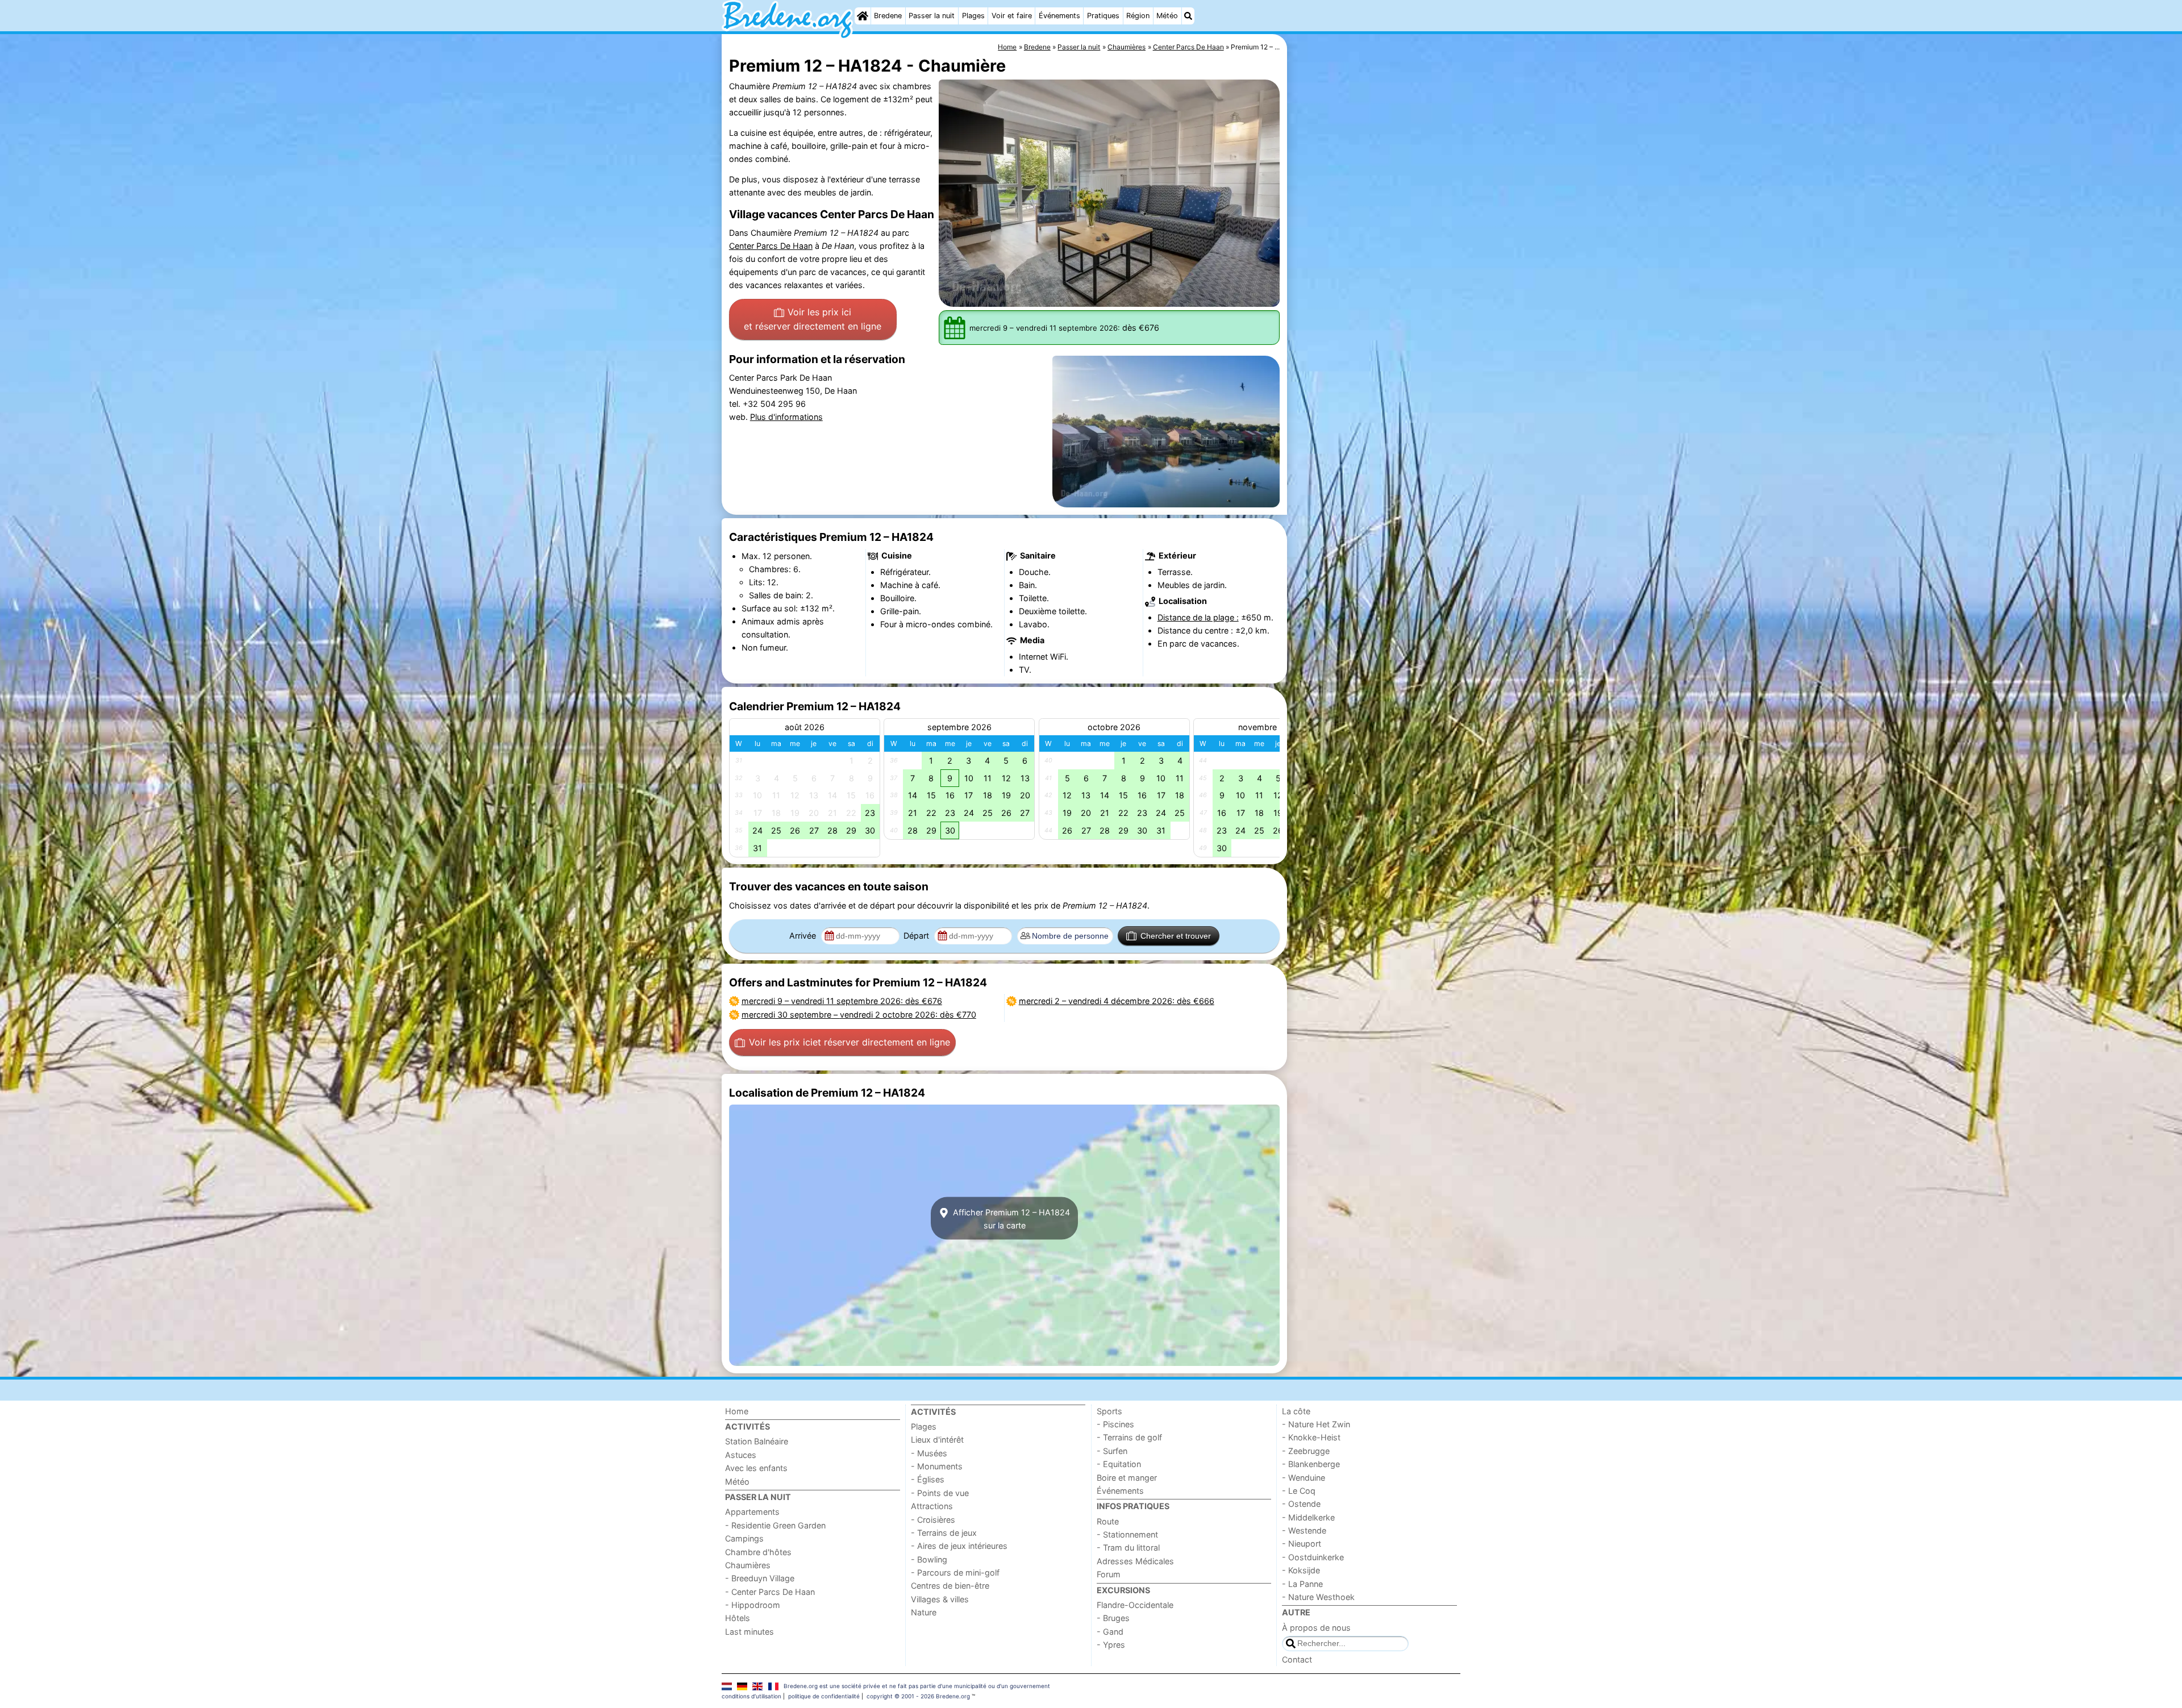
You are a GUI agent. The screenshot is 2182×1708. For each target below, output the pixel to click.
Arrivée (804, 936)
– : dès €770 (859, 1015)
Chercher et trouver (1176, 936)
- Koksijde (1301, 1570)
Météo (1167, 16)
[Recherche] (1188, 16)
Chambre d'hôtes (758, 1552)
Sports (1109, 1411)
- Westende (1304, 1530)
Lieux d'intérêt (937, 1440)
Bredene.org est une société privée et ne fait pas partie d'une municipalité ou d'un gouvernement (917, 1686)
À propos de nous (1316, 1628)
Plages (973, 16)
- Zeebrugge (1306, 1451)
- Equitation (1119, 1464)
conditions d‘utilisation (751, 1696)
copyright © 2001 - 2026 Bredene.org (918, 1696)
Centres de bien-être (950, 1586)
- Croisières (933, 1520)
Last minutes (749, 1632)
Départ (917, 936)
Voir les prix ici (813, 319)
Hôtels (738, 1618)
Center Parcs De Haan (771, 246)
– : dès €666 (1117, 1001)
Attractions (932, 1506)
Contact (1297, 1659)
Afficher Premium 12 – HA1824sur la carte (1010, 1218)
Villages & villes (940, 1599)
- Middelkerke (1308, 1517)
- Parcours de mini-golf (955, 1572)
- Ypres (1111, 1645)
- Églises (928, 1479)
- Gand (1110, 1632)
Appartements (752, 1512)
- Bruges (1113, 1618)
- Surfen (1112, 1451)
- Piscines (1115, 1424)
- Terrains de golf (1129, 1437)
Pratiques (1103, 16)
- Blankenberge (1311, 1464)
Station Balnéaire (757, 1441)
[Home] (863, 16)
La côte (1296, 1411)
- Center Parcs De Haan (770, 1592)
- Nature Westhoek (1318, 1597)
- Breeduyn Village (760, 1578)
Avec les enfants (756, 1468)
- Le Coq (1299, 1491)
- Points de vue (940, 1493)
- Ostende (1301, 1504)
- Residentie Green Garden (775, 1525)
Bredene (888, 16)
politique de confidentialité (824, 1696)
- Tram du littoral (1128, 1547)
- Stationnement (1127, 1534)
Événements (1059, 16)
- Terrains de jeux (944, 1533)
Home (737, 1411)
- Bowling (929, 1559)
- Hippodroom (753, 1605)
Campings (744, 1538)
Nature (924, 1612)
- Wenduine (1304, 1478)
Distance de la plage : (1198, 617)
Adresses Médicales (1135, 1561)
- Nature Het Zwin (1316, 1424)
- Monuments (937, 1466)
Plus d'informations (786, 417)
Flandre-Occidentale (1135, 1605)
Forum (1109, 1574)
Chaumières (748, 1565)
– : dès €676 (842, 1001)
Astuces (741, 1455)
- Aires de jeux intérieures (959, 1546)
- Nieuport (1302, 1544)
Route (1108, 1521)
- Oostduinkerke (1313, 1557)
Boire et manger (1127, 1478)
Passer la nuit (932, 16)
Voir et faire (1012, 16)
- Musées (929, 1453)
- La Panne (1302, 1584)
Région (1138, 16)
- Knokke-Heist (1311, 1437)
